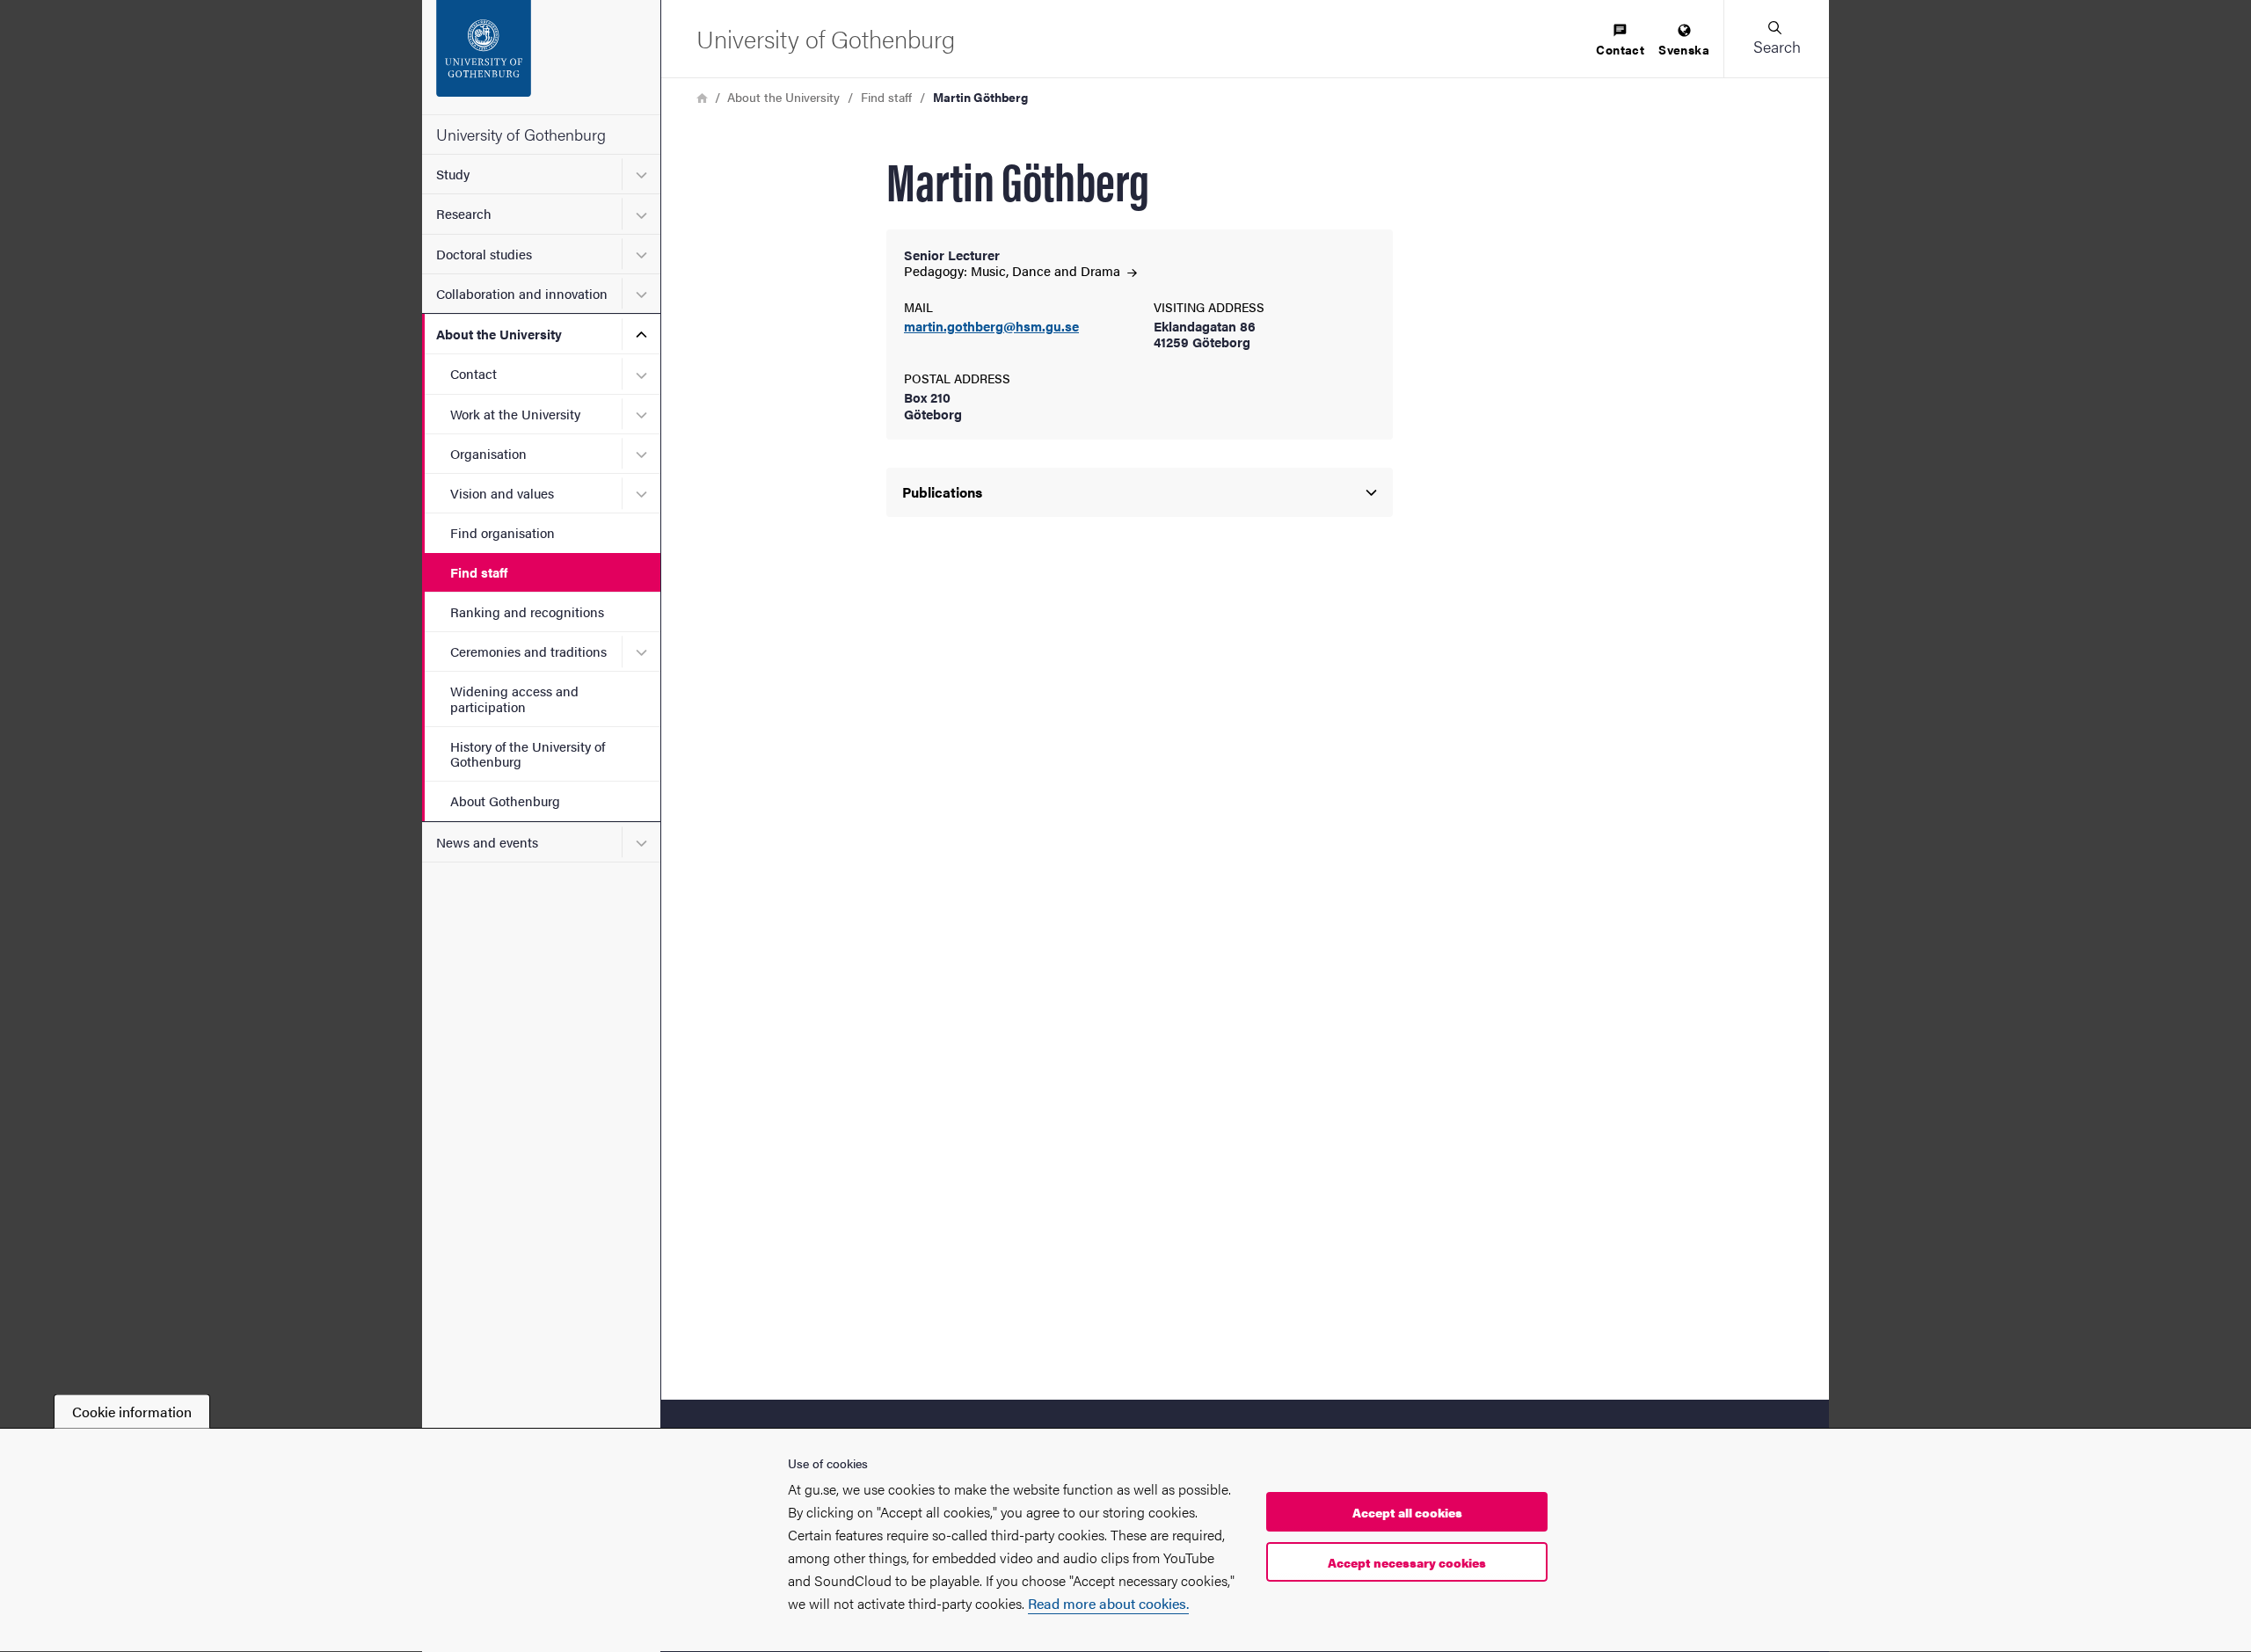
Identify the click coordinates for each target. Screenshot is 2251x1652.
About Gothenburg (505, 801)
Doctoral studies (484, 254)
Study (453, 174)
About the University (499, 334)
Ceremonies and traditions (528, 651)
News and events (487, 842)
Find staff (479, 572)
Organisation (488, 453)
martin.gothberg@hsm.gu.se (991, 327)
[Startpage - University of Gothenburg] (541, 57)
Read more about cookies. (1108, 1603)
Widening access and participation (514, 698)
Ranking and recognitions (527, 611)
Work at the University (515, 414)
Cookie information (132, 1412)
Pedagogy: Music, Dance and (1014, 270)
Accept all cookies (1407, 1513)
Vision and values (502, 493)
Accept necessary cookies (1407, 1563)
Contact (474, 373)
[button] (1776, 39)
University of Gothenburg (521, 134)
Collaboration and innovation (522, 293)
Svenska (1684, 49)
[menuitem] (1620, 41)
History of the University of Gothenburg (528, 753)
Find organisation (503, 532)
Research (464, 213)
